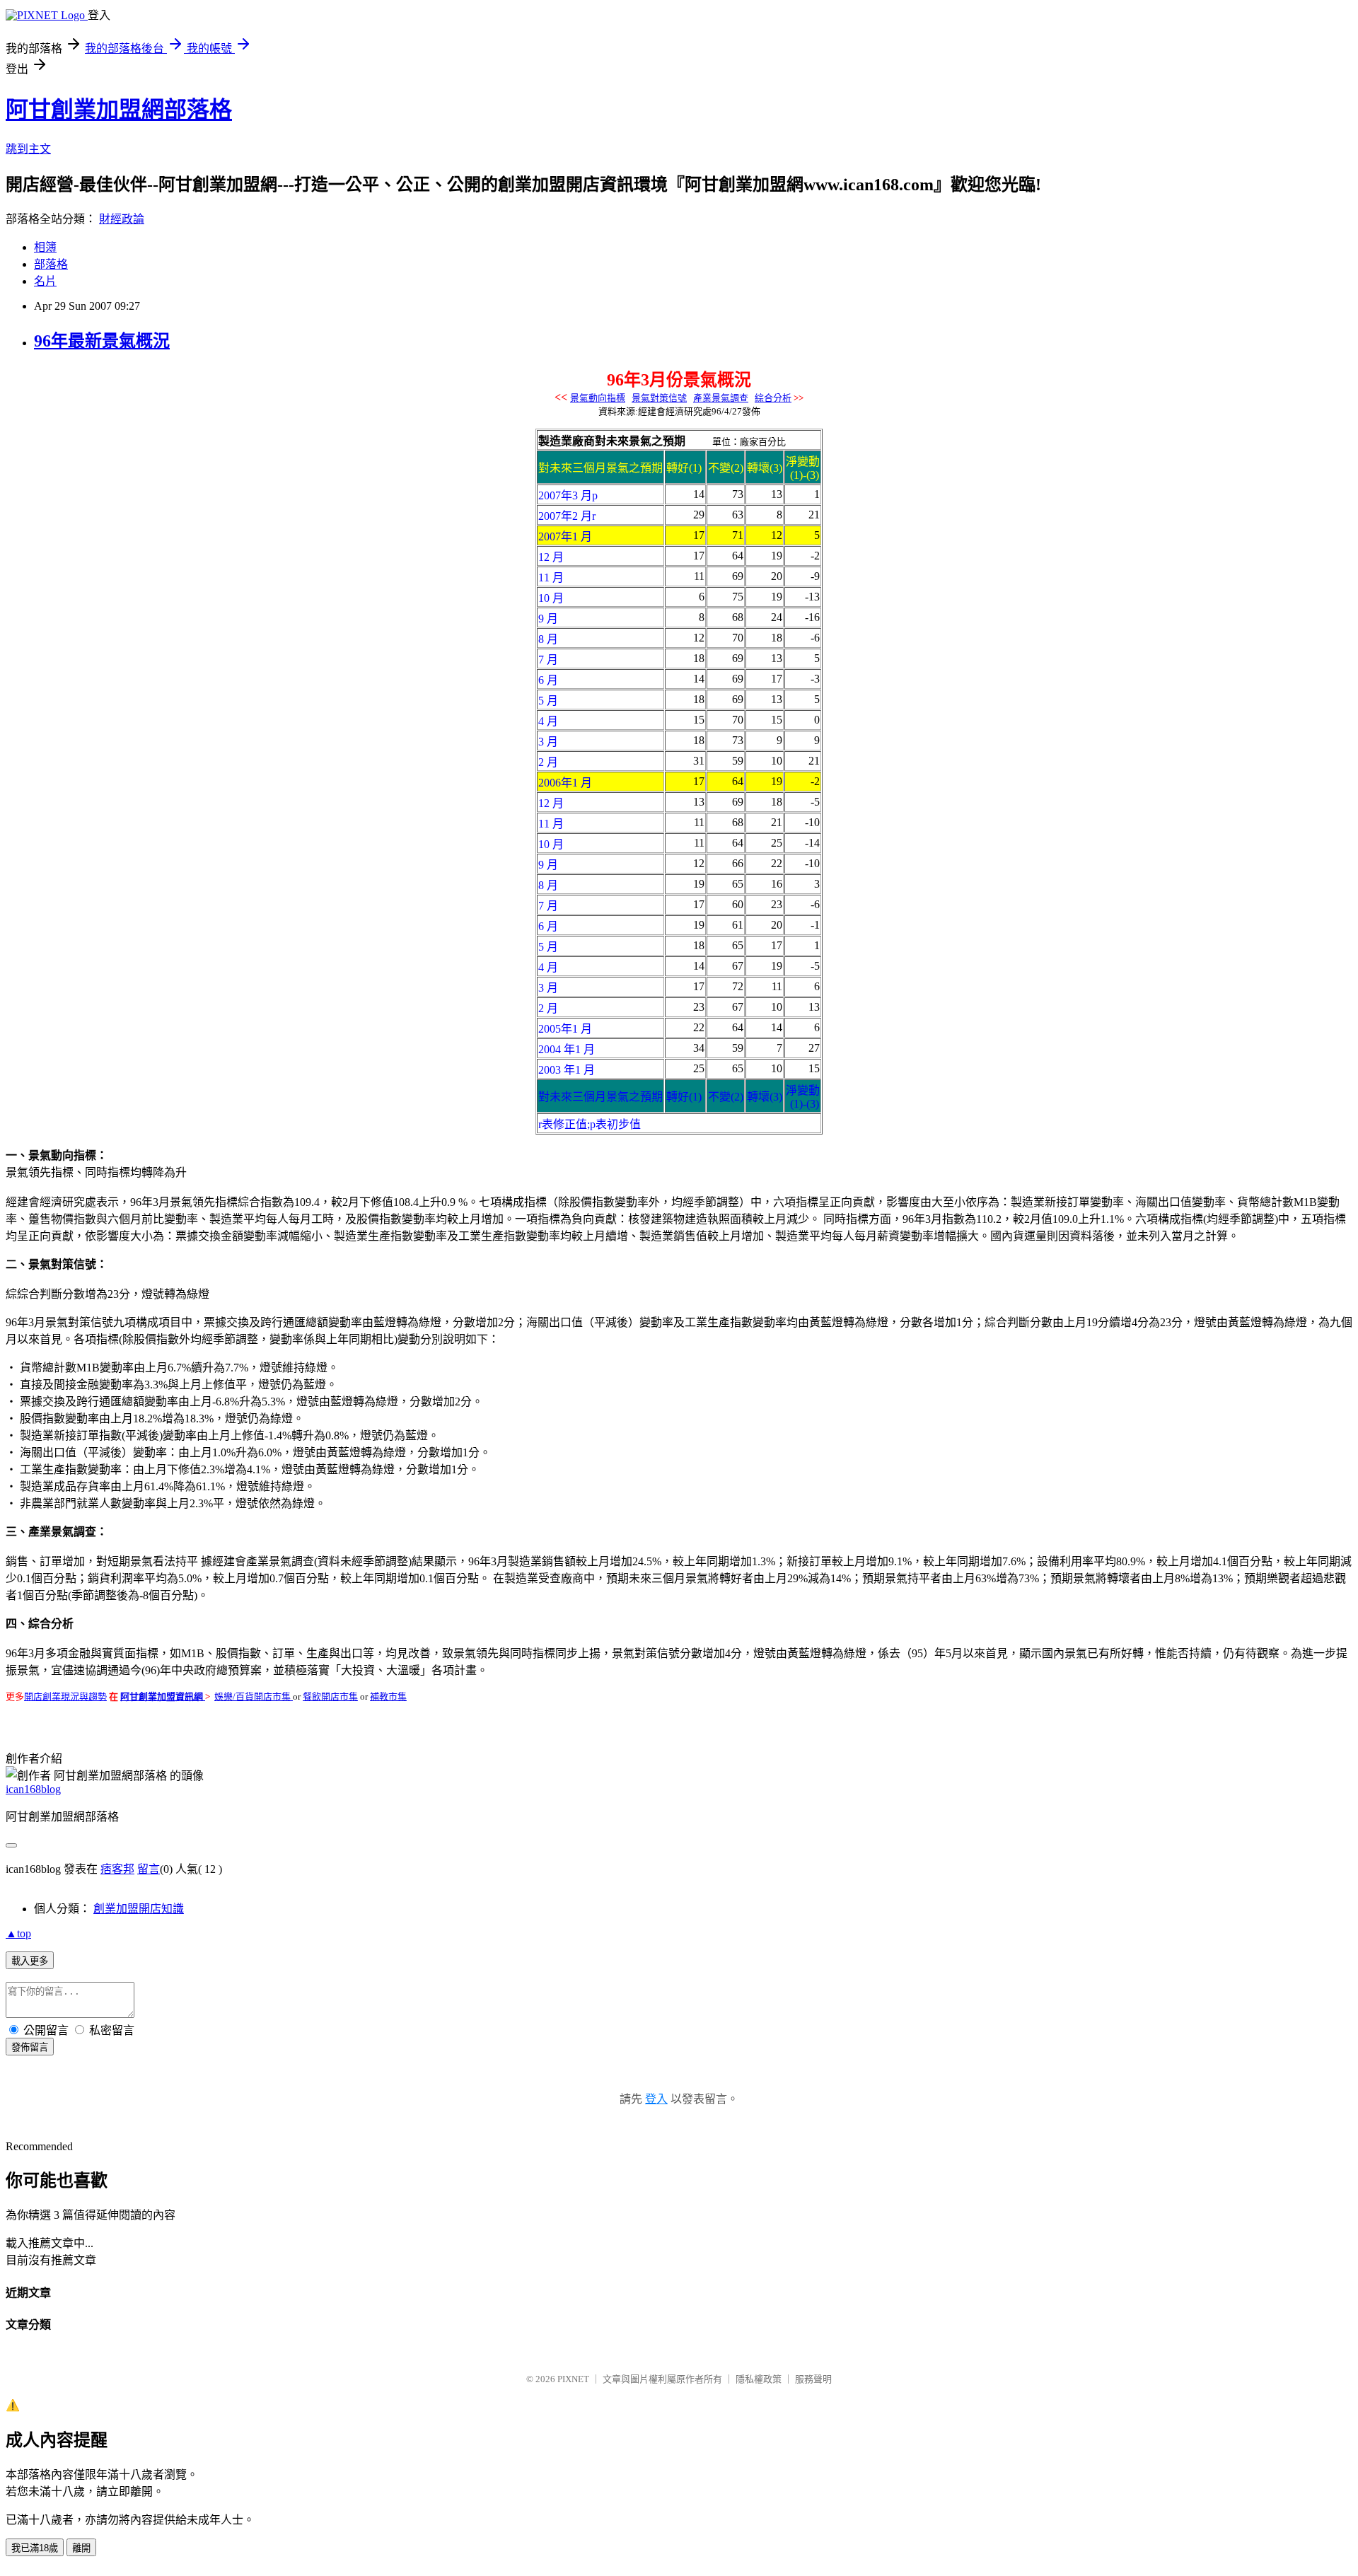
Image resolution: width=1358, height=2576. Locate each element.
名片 (45, 281)
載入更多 (30, 1961)
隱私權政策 (759, 2379)
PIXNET (573, 2379)
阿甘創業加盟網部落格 (119, 110)
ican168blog (33, 1789)
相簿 (45, 247)
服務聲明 (813, 2379)
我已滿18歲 (35, 2548)
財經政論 (122, 219)
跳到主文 (28, 149)
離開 (81, 2548)
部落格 (51, 264)
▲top (18, 1933)
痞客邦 (117, 1869)
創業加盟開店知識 (139, 1909)
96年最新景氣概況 (102, 341)
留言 (149, 1869)
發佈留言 (30, 2047)
